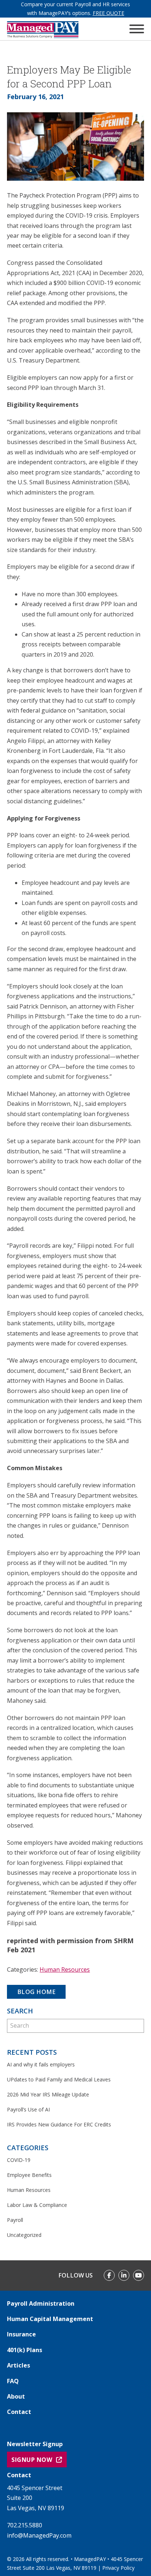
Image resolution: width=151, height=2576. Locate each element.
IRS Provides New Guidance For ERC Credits (59, 2124)
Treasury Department (81, 1495)
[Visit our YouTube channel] (139, 2275)
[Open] (137, 29)
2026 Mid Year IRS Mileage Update (48, 2094)
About (16, 2396)
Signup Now (32, 2460)
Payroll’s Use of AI (28, 2109)
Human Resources (65, 1969)
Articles (19, 2365)
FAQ (13, 2381)
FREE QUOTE (108, 13)
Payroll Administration (41, 2303)
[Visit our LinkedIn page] (124, 2275)
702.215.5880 (25, 2525)
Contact (19, 2412)
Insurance (21, 2334)
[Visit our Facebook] (109, 2275)
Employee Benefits (29, 2175)
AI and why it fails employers (41, 2064)
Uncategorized (24, 2235)
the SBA (27, 1495)
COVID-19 (19, 2160)
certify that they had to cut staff (64, 701)
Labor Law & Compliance (37, 2205)
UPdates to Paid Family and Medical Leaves (59, 2079)
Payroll (15, 2220)
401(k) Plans (25, 2350)
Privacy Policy (118, 2568)
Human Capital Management (50, 2319)
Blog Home (36, 1992)
